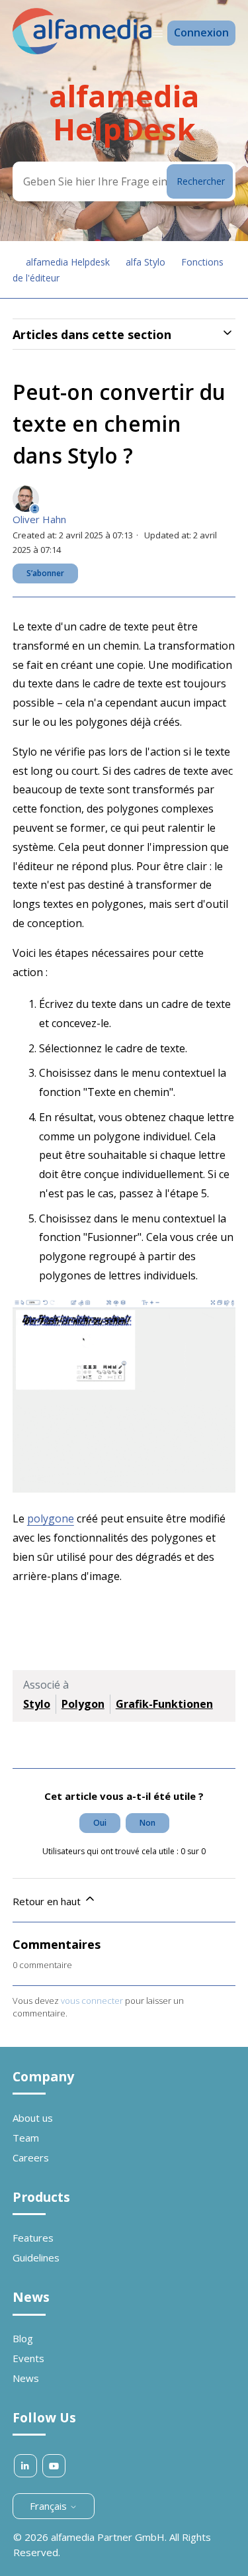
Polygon (83, 1704)
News (26, 2378)
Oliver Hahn (39, 519)
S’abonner (45, 573)
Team (26, 2138)
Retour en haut (48, 1901)
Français (50, 2506)
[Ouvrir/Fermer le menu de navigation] (158, 33)
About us (33, 2118)
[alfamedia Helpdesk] (82, 50)
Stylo (37, 1704)
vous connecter (92, 2001)
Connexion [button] (201, 32)
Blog (23, 2338)
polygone (51, 1518)
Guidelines (36, 2257)
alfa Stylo (145, 262)
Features (33, 2238)
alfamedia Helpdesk (68, 262)
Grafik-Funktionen (164, 1704)
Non (147, 1823)
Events (28, 2358)
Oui (100, 1823)
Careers (31, 2157)
